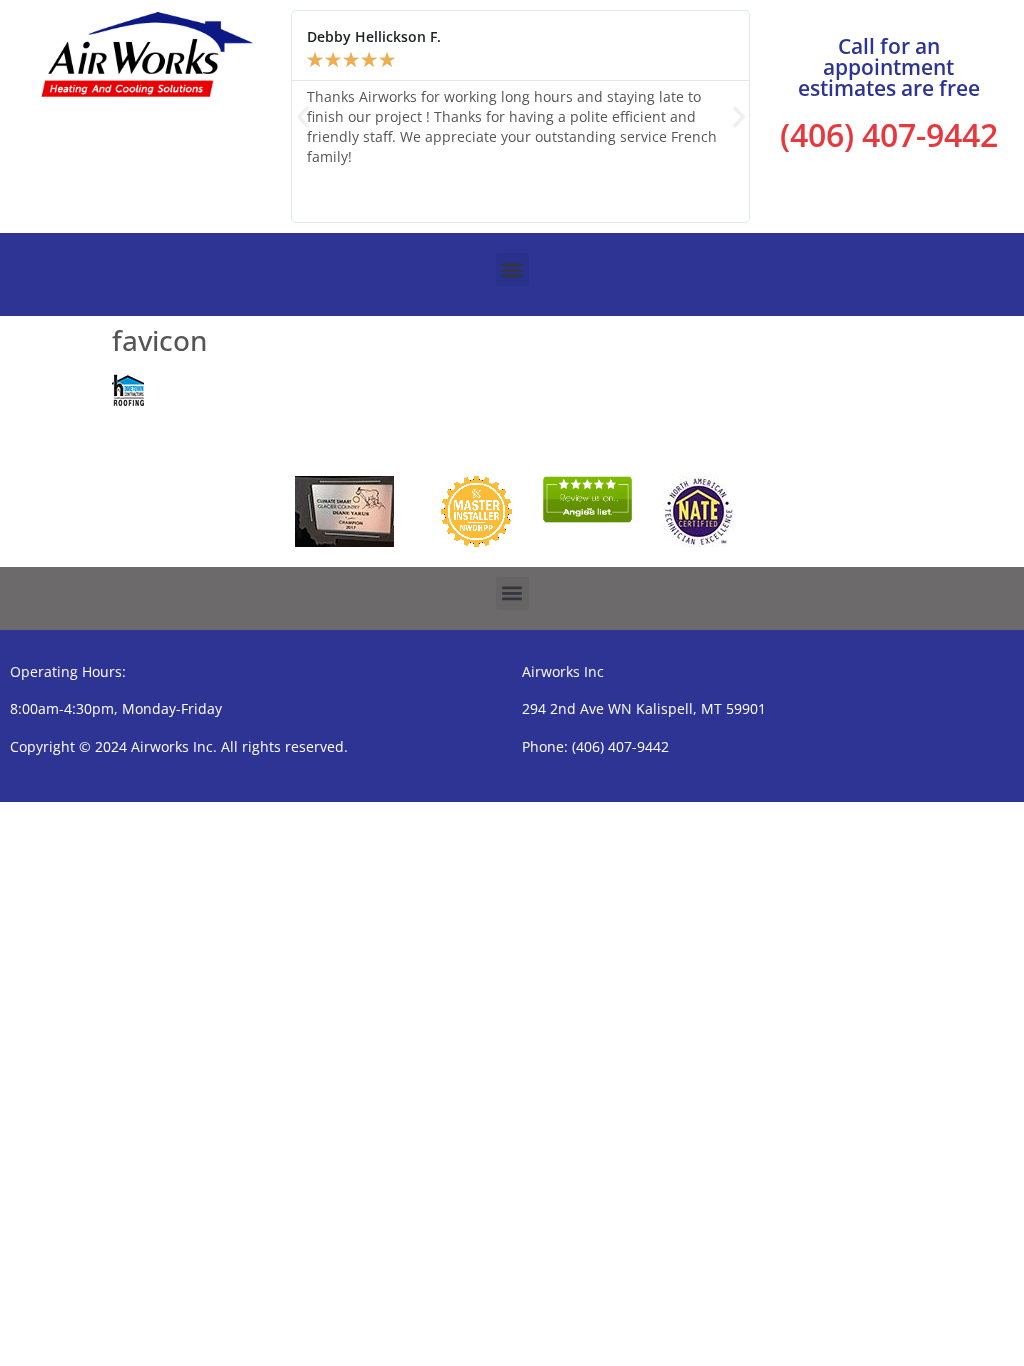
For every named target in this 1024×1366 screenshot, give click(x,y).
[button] (303, 117)
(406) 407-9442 (889, 134)
